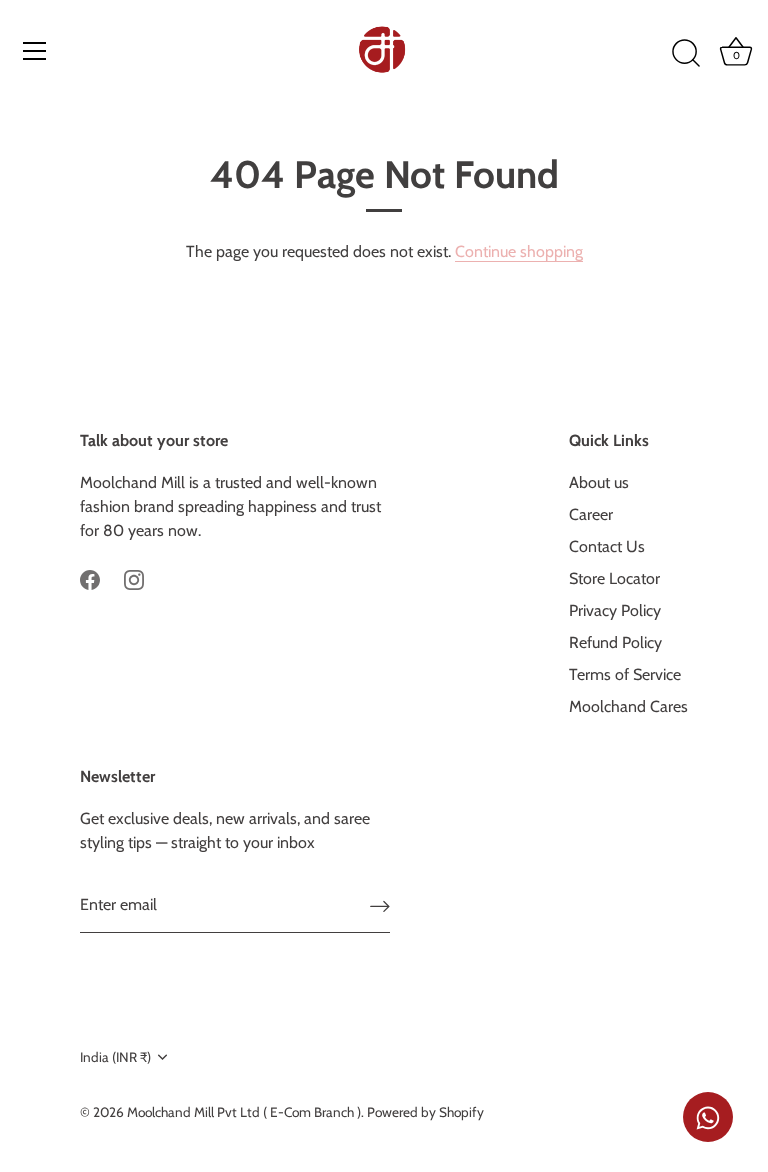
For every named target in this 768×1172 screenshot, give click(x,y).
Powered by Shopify (425, 1112)
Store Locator (614, 578)
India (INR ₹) (115, 1057)
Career (591, 514)
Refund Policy (615, 642)
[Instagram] (134, 578)
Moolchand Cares (628, 706)
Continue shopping (519, 251)
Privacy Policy (615, 610)
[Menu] (35, 51)
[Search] (686, 54)
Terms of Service (625, 674)
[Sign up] (380, 905)
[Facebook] (90, 578)
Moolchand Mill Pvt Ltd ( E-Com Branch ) (244, 1112)
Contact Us (607, 546)
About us (599, 482)
